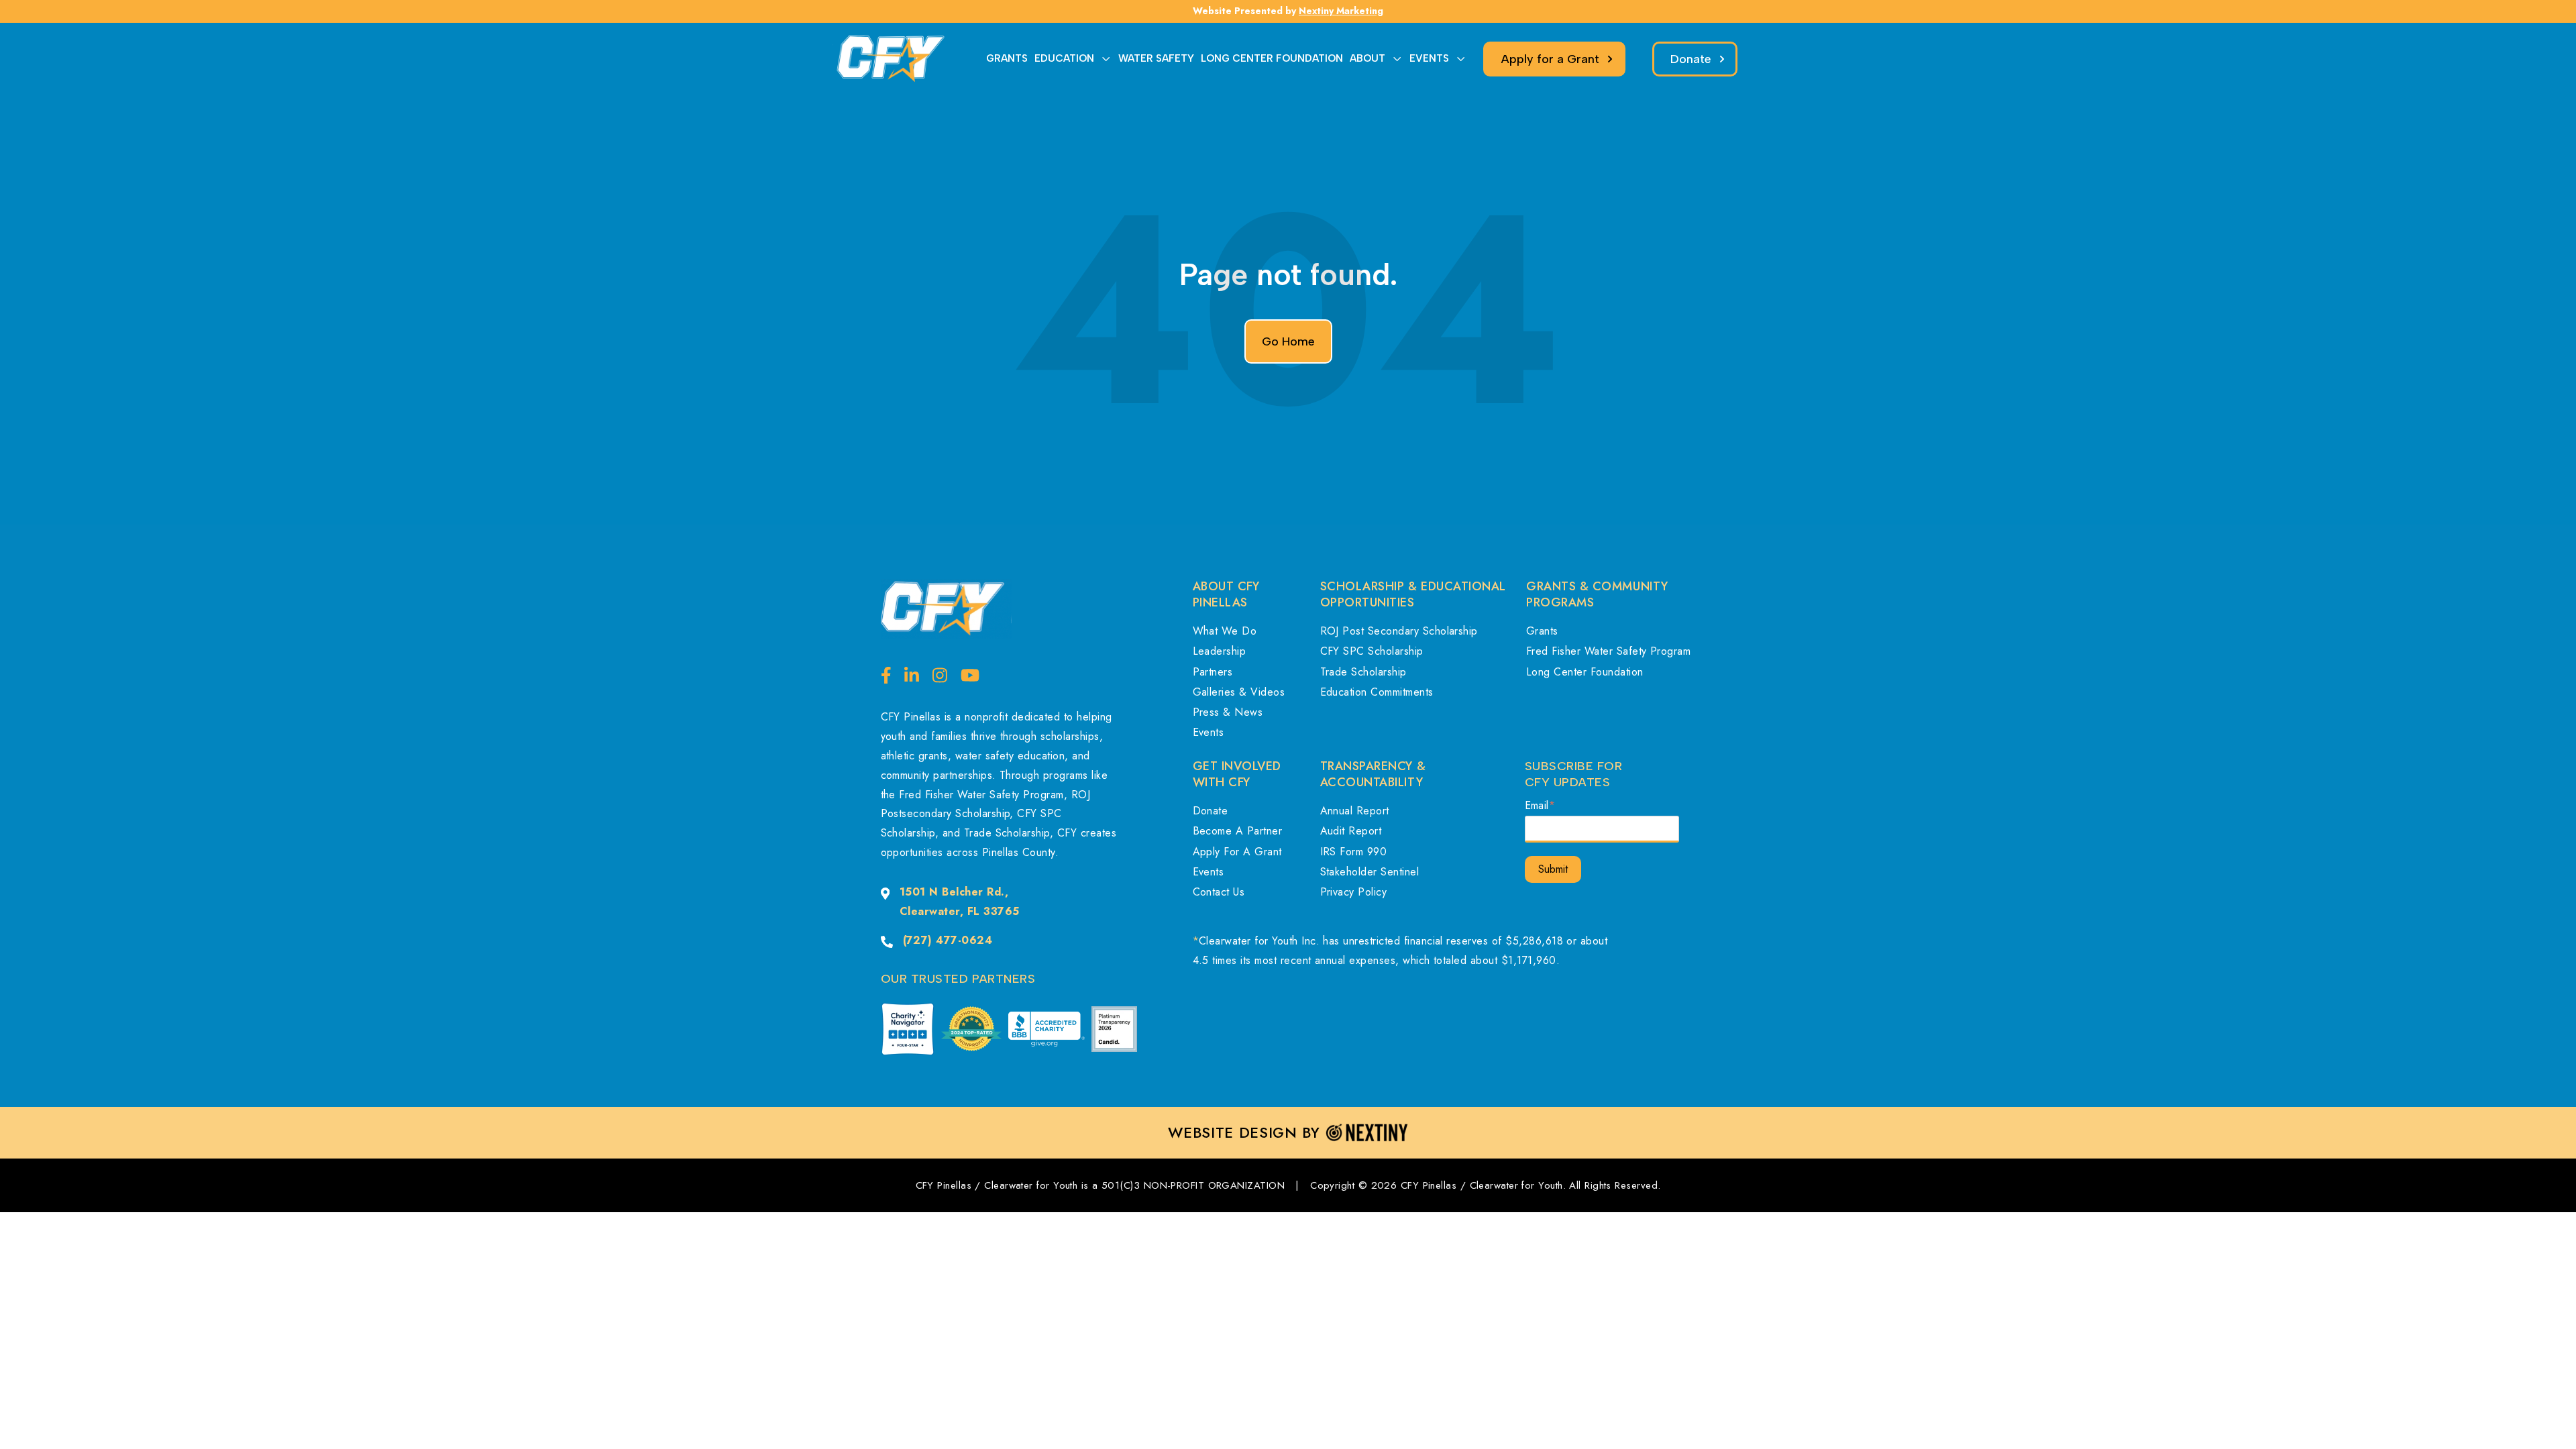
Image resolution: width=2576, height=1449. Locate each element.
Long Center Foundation (1585, 672)
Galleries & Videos (1239, 692)
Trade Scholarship (1363, 672)
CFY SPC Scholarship (1372, 651)
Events (1209, 732)
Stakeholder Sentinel (1370, 872)
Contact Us (1219, 892)
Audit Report (1351, 831)
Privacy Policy (1354, 892)
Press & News (1228, 712)
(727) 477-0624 (948, 940)
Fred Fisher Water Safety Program (1608, 651)
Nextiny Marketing (1341, 11)
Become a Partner (1238, 831)
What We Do (1225, 631)
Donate (1211, 811)
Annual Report (1355, 811)
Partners (1213, 672)
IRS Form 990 (1354, 852)
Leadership (1220, 651)
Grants (1542, 631)
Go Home (1288, 341)
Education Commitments (1377, 692)
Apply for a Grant (1237, 852)
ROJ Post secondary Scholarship (1399, 631)
